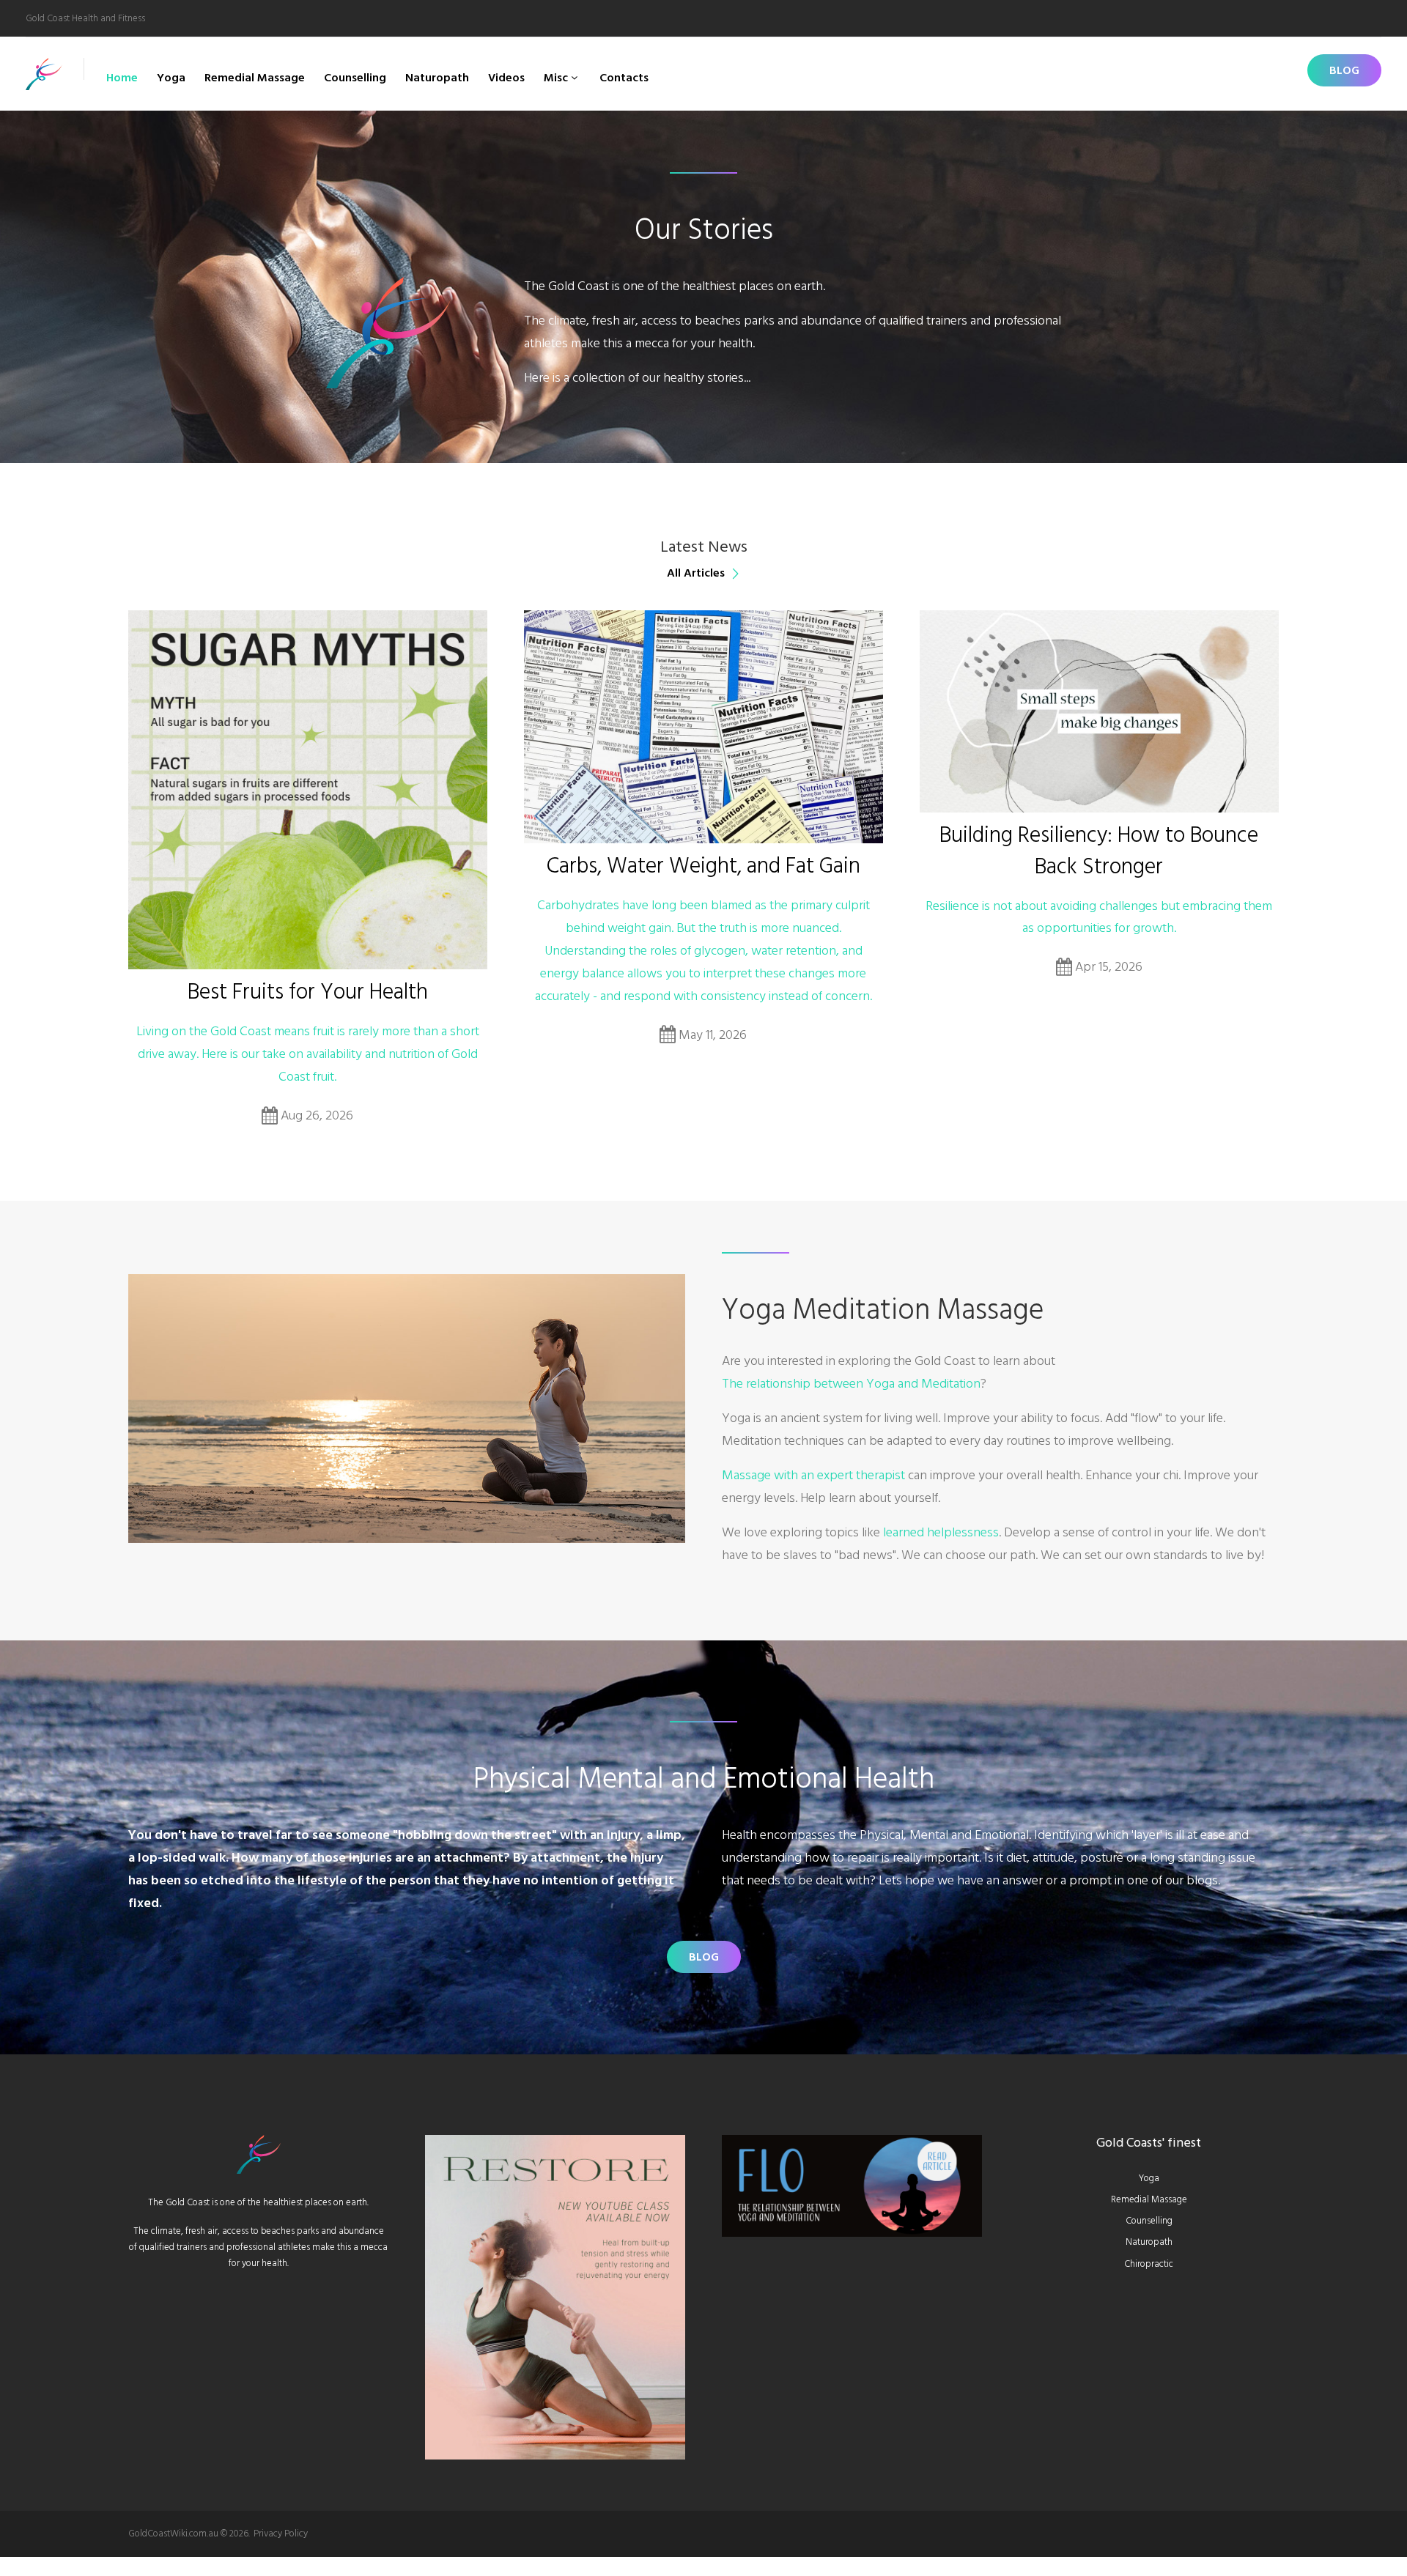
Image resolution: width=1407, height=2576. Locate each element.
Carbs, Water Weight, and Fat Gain (703, 866)
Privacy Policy (281, 2534)
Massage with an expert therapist (813, 1475)
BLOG (1344, 70)
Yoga (171, 78)
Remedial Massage (255, 78)
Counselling (355, 78)
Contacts (624, 78)
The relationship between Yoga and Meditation (851, 1384)
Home (122, 78)
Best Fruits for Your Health (308, 992)
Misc (556, 78)
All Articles (696, 573)
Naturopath (437, 78)
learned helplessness (941, 1532)
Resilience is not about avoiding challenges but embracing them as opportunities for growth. (1099, 917)
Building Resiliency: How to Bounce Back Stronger (1099, 851)
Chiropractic (1149, 2264)
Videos (506, 78)
